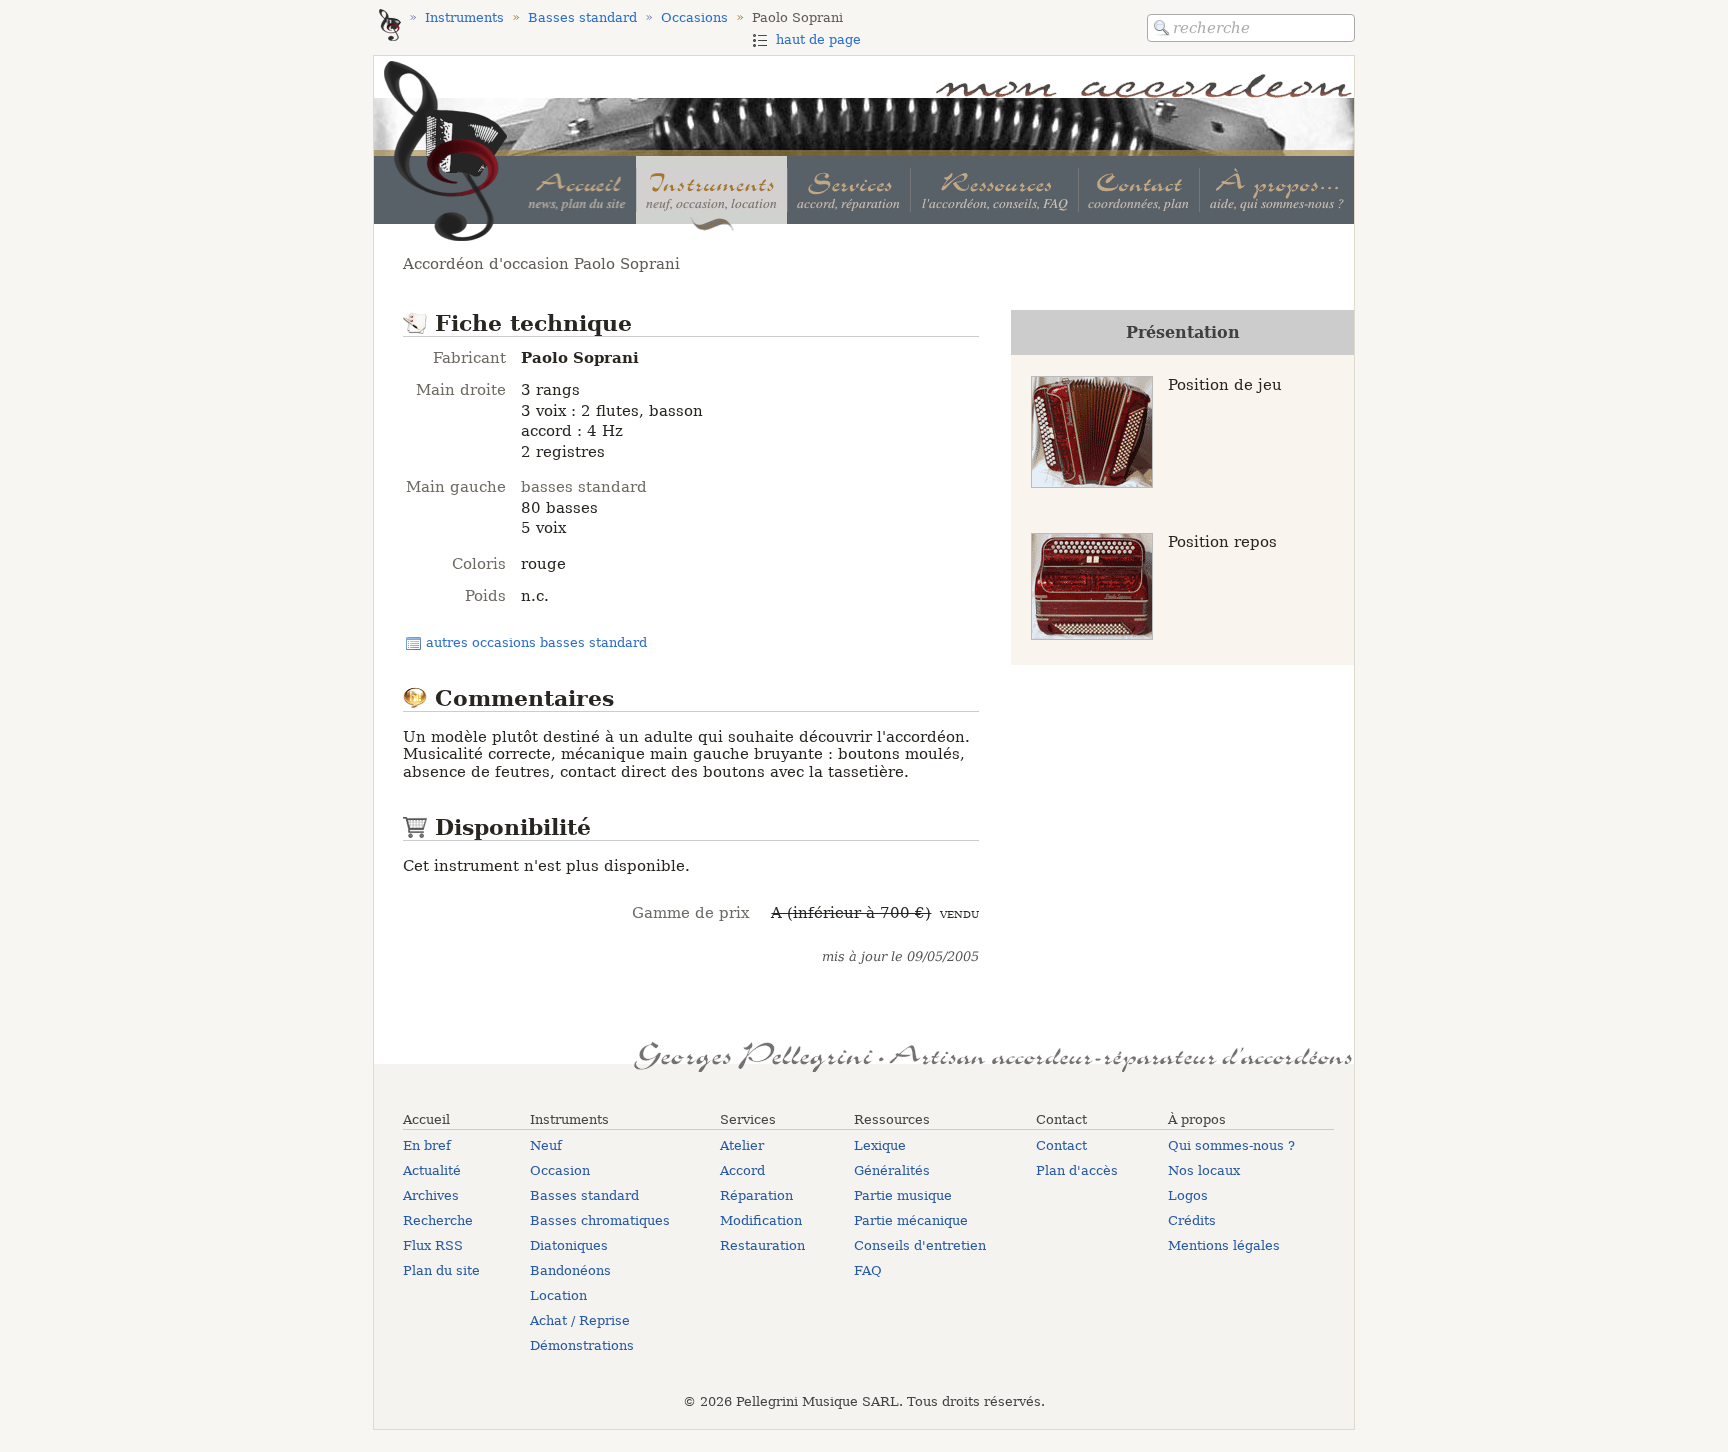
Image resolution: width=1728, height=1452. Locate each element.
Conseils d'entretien (920, 1245)
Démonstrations (582, 1345)
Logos (1188, 1195)
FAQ (868, 1270)
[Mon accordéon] (390, 27)
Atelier (742, 1145)
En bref (427, 1145)
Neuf (546, 1145)
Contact (1061, 1145)
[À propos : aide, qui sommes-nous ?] (1276, 190)
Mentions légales (1224, 1245)
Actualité (432, 1170)
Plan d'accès (1077, 1170)
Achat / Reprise (580, 1320)
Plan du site (441, 1270)
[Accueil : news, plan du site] (577, 190)
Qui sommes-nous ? (1231, 1145)
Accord (742, 1170)
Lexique (880, 1145)
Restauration (762, 1245)
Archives (431, 1195)
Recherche (438, 1220)
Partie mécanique (911, 1220)
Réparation (756, 1195)
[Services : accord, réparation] (848, 190)
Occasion (560, 1170)
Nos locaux (1204, 1170)
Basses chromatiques (600, 1220)
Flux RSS (433, 1245)
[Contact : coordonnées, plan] (1138, 190)
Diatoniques (569, 1245)
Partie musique (903, 1195)
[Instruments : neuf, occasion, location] (711, 190)
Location (558, 1295)
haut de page (818, 39)
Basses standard (584, 1195)
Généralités (892, 1170)
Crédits (1192, 1220)
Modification (761, 1220)
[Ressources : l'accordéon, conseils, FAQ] (993, 190)
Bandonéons (570, 1270)
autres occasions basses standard (536, 642)
